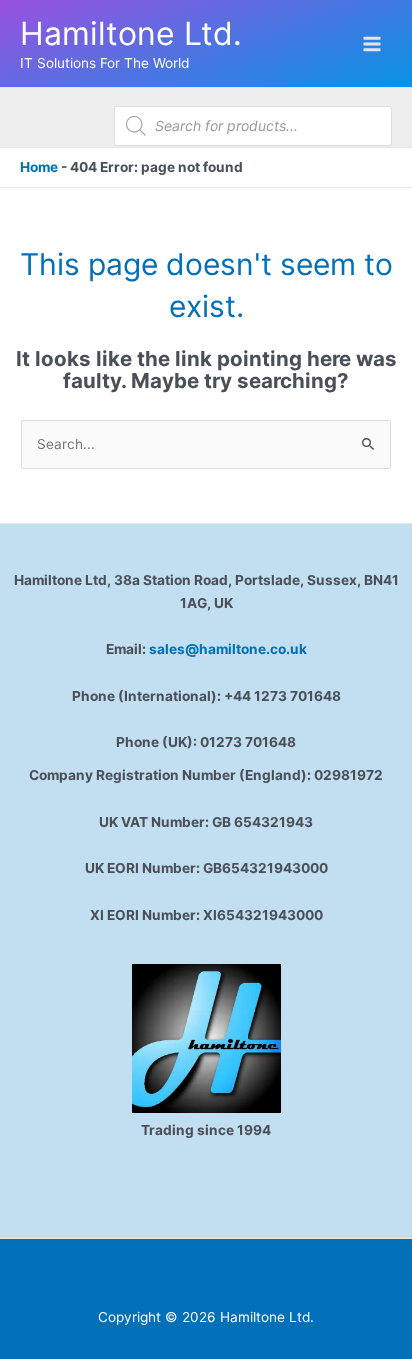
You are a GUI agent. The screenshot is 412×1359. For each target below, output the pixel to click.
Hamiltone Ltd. (131, 33)
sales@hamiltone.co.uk (228, 649)
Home (39, 167)
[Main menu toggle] (372, 43)
